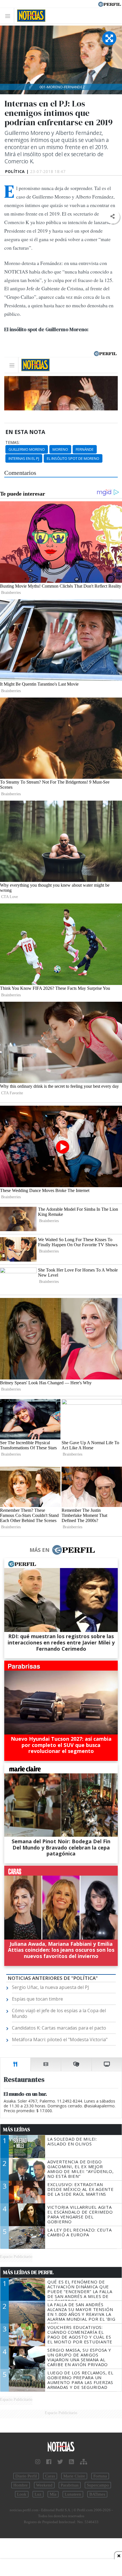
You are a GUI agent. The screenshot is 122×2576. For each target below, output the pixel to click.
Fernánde (85, 449)
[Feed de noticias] (71, 2462)
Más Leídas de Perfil (28, 2272)
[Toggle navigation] (9, 16)
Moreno (60, 449)
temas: (12, 442)
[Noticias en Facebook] (49, 2462)
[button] (112, 217)
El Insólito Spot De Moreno (73, 458)
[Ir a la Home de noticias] (61, 2447)
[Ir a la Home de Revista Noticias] (30, 16)
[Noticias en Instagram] (38, 2462)
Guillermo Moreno (27, 449)
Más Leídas (17, 2130)
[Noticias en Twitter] (60, 2462)
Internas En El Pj (24, 458)
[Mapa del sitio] (84, 2462)
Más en (39, 1550)
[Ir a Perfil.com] (110, 4)
